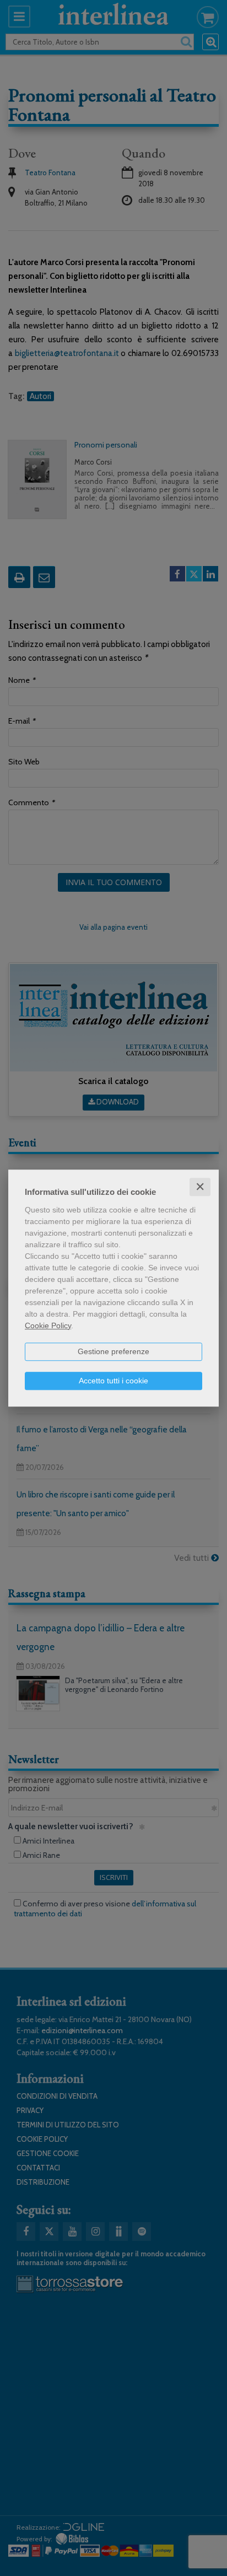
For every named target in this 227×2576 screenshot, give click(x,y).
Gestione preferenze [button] (113, 1351)
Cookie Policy (48, 1325)
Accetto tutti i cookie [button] (113, 1381)
